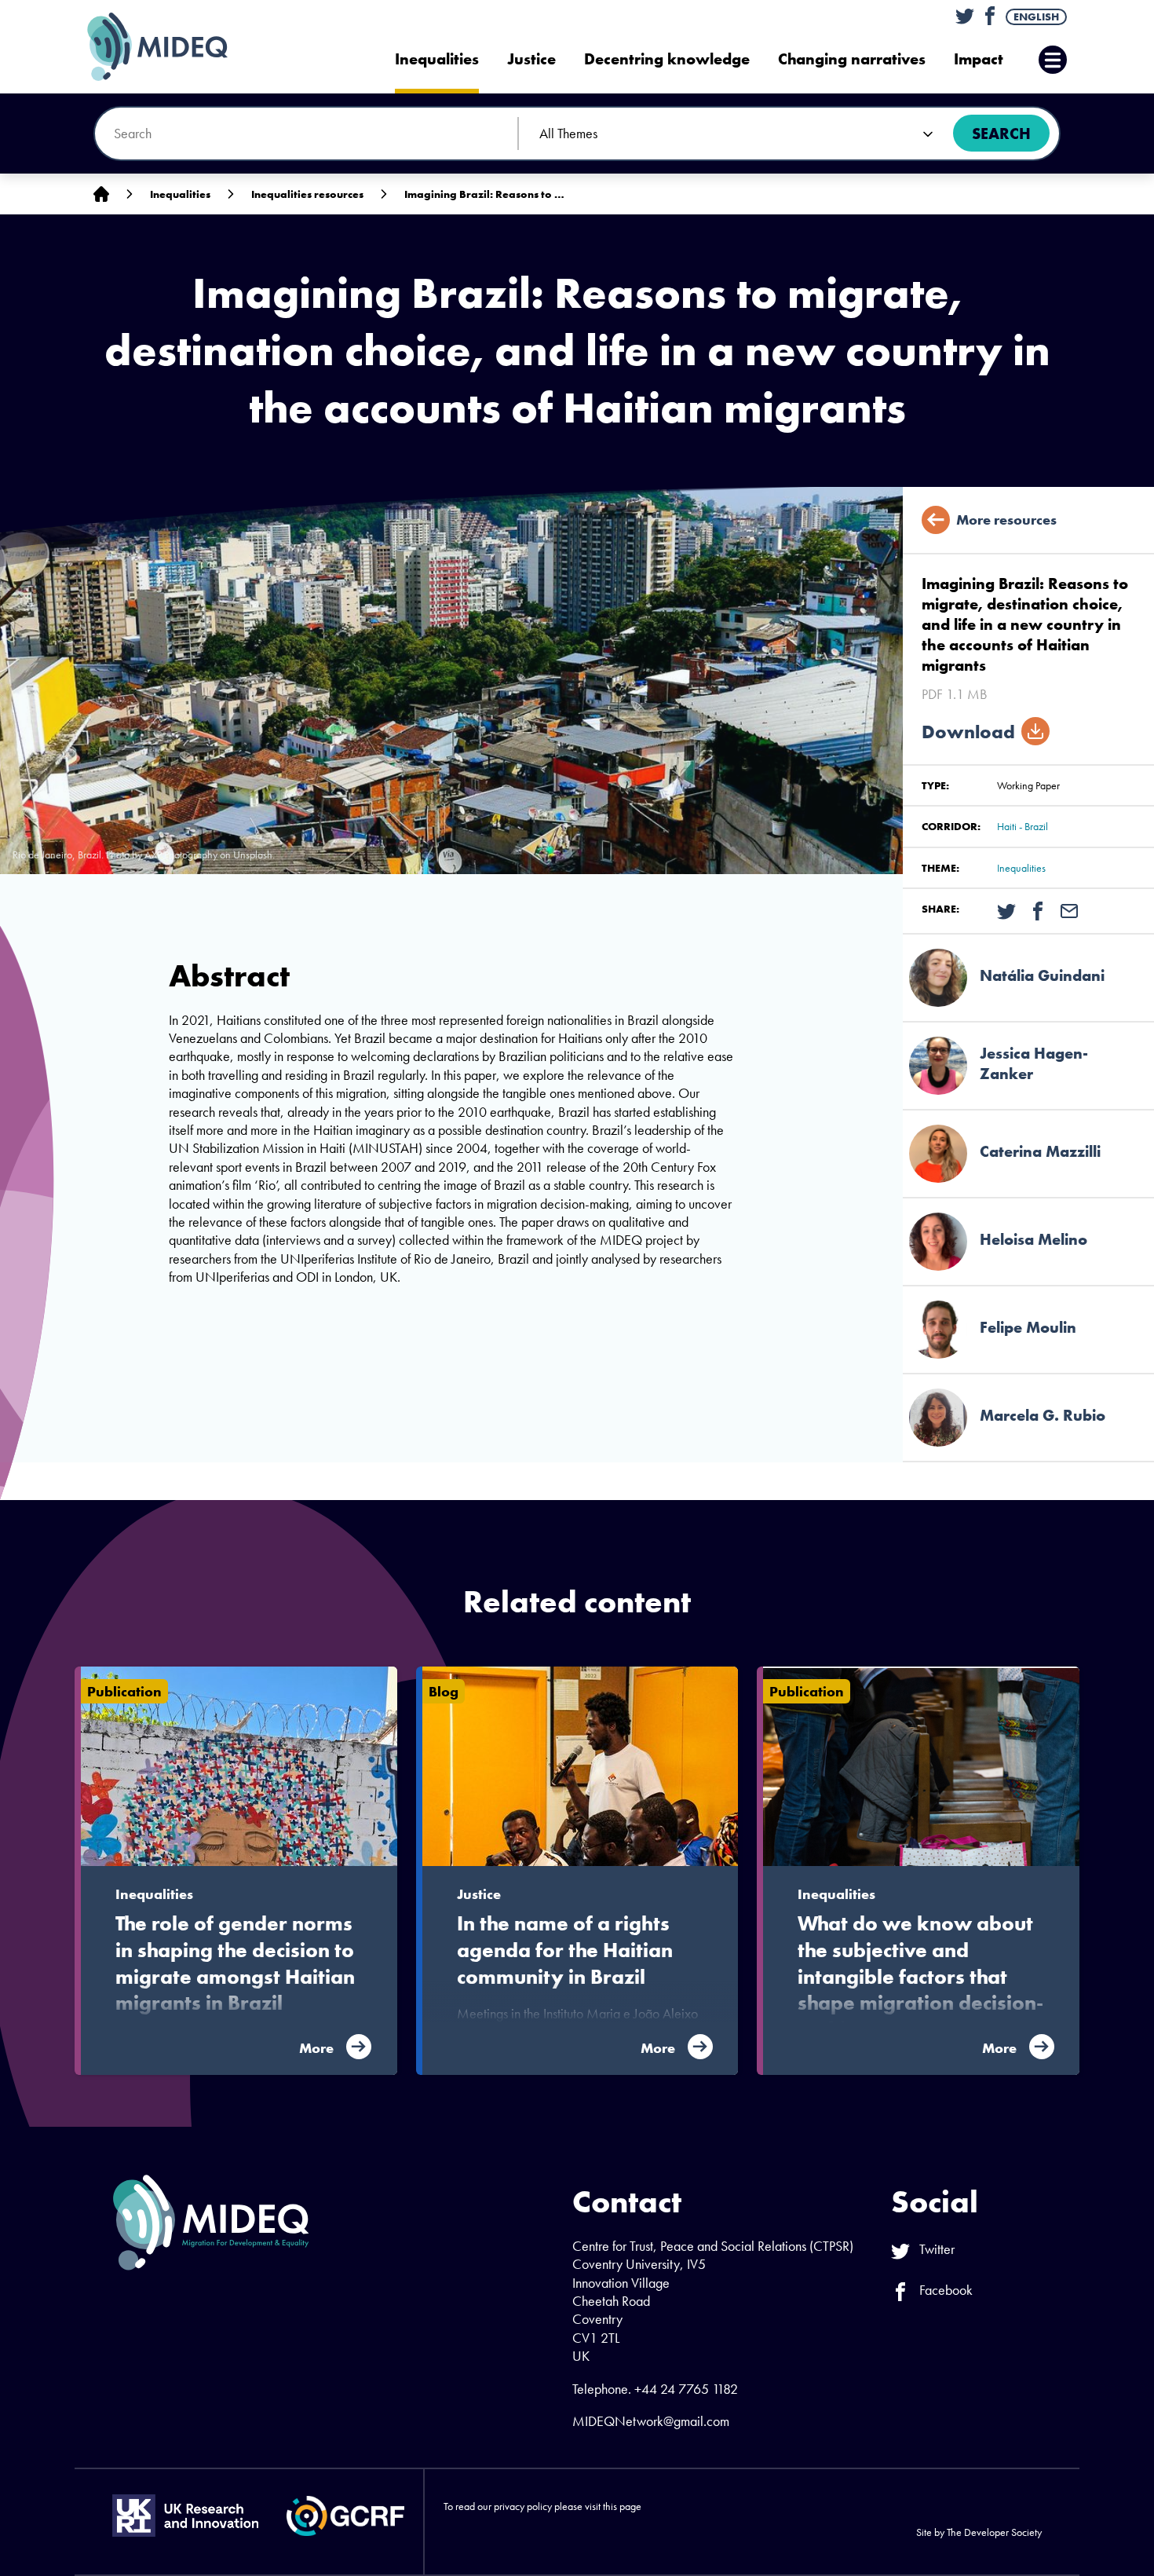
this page (622, 2506)
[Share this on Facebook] (1038, 909)
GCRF (345, 2516)
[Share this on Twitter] (1006, 909)
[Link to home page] (101, 194)
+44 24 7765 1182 (686, 2389)
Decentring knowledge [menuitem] (667, 59)
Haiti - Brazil (1023, 826)
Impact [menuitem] (979, 59)
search (1001, 134)
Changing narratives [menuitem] (852, 59)
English (1036, 16)
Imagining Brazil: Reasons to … (484, 194)
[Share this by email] (1069, 909)
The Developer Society (994, 2532)
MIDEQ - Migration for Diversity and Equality (173, 47)
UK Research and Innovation (185, 2516)
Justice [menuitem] (531, 59)
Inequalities (180, 194)
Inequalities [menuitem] (437, 59)
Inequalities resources (307, 194)
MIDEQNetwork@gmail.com (651, 2421)
